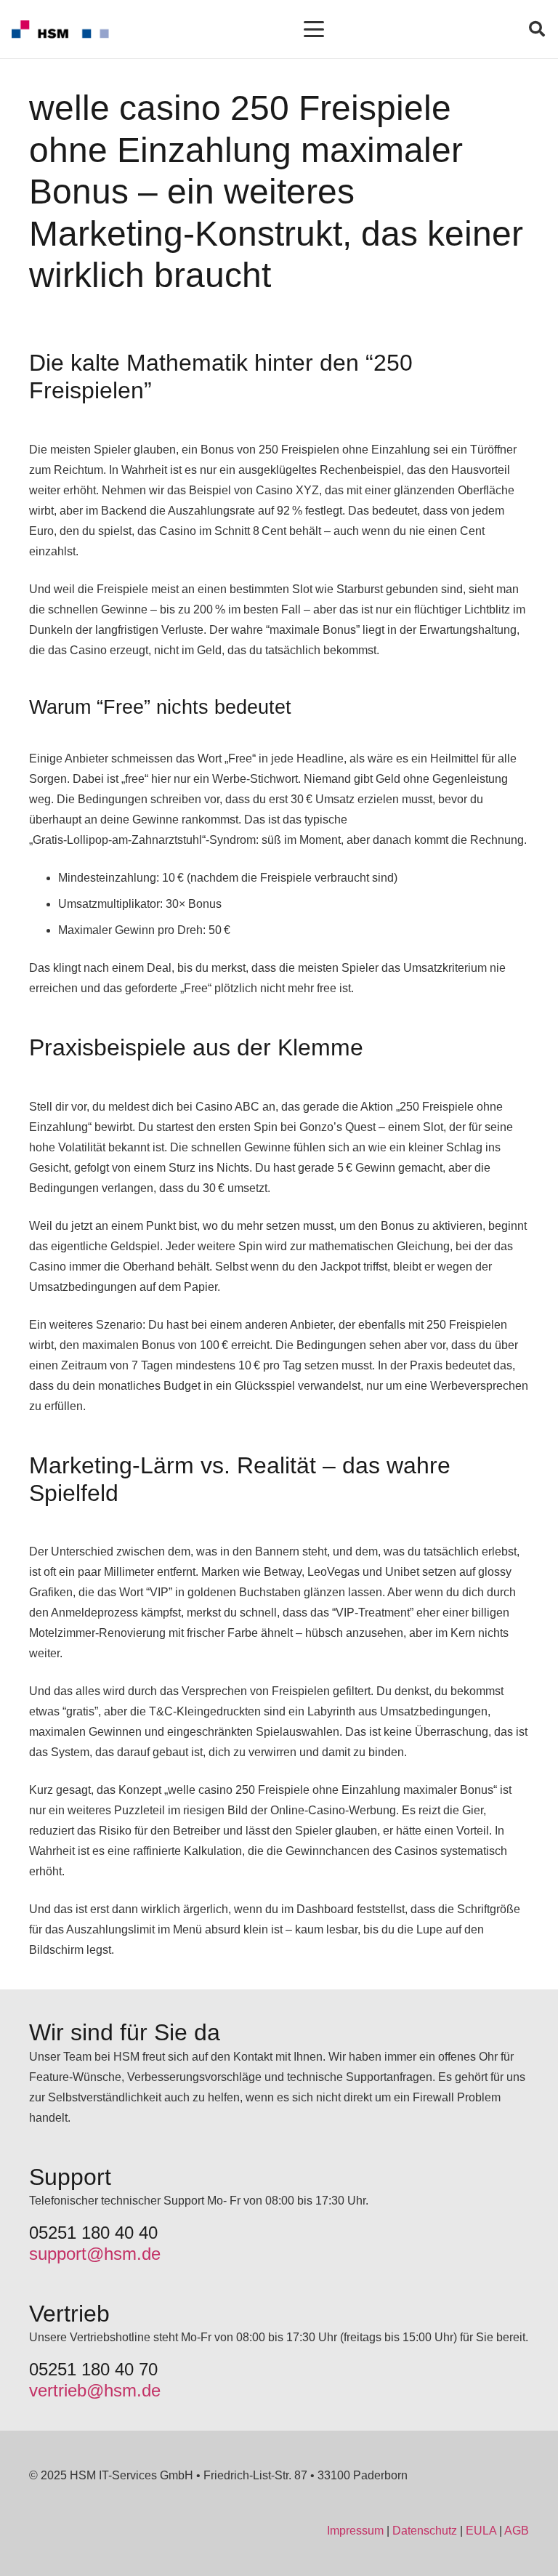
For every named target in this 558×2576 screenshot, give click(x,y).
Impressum (355, 2531)
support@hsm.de (95, 2254)
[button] (315, 29)
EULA (481, 2531)
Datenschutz (425, 2531)
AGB (517, 2531)
